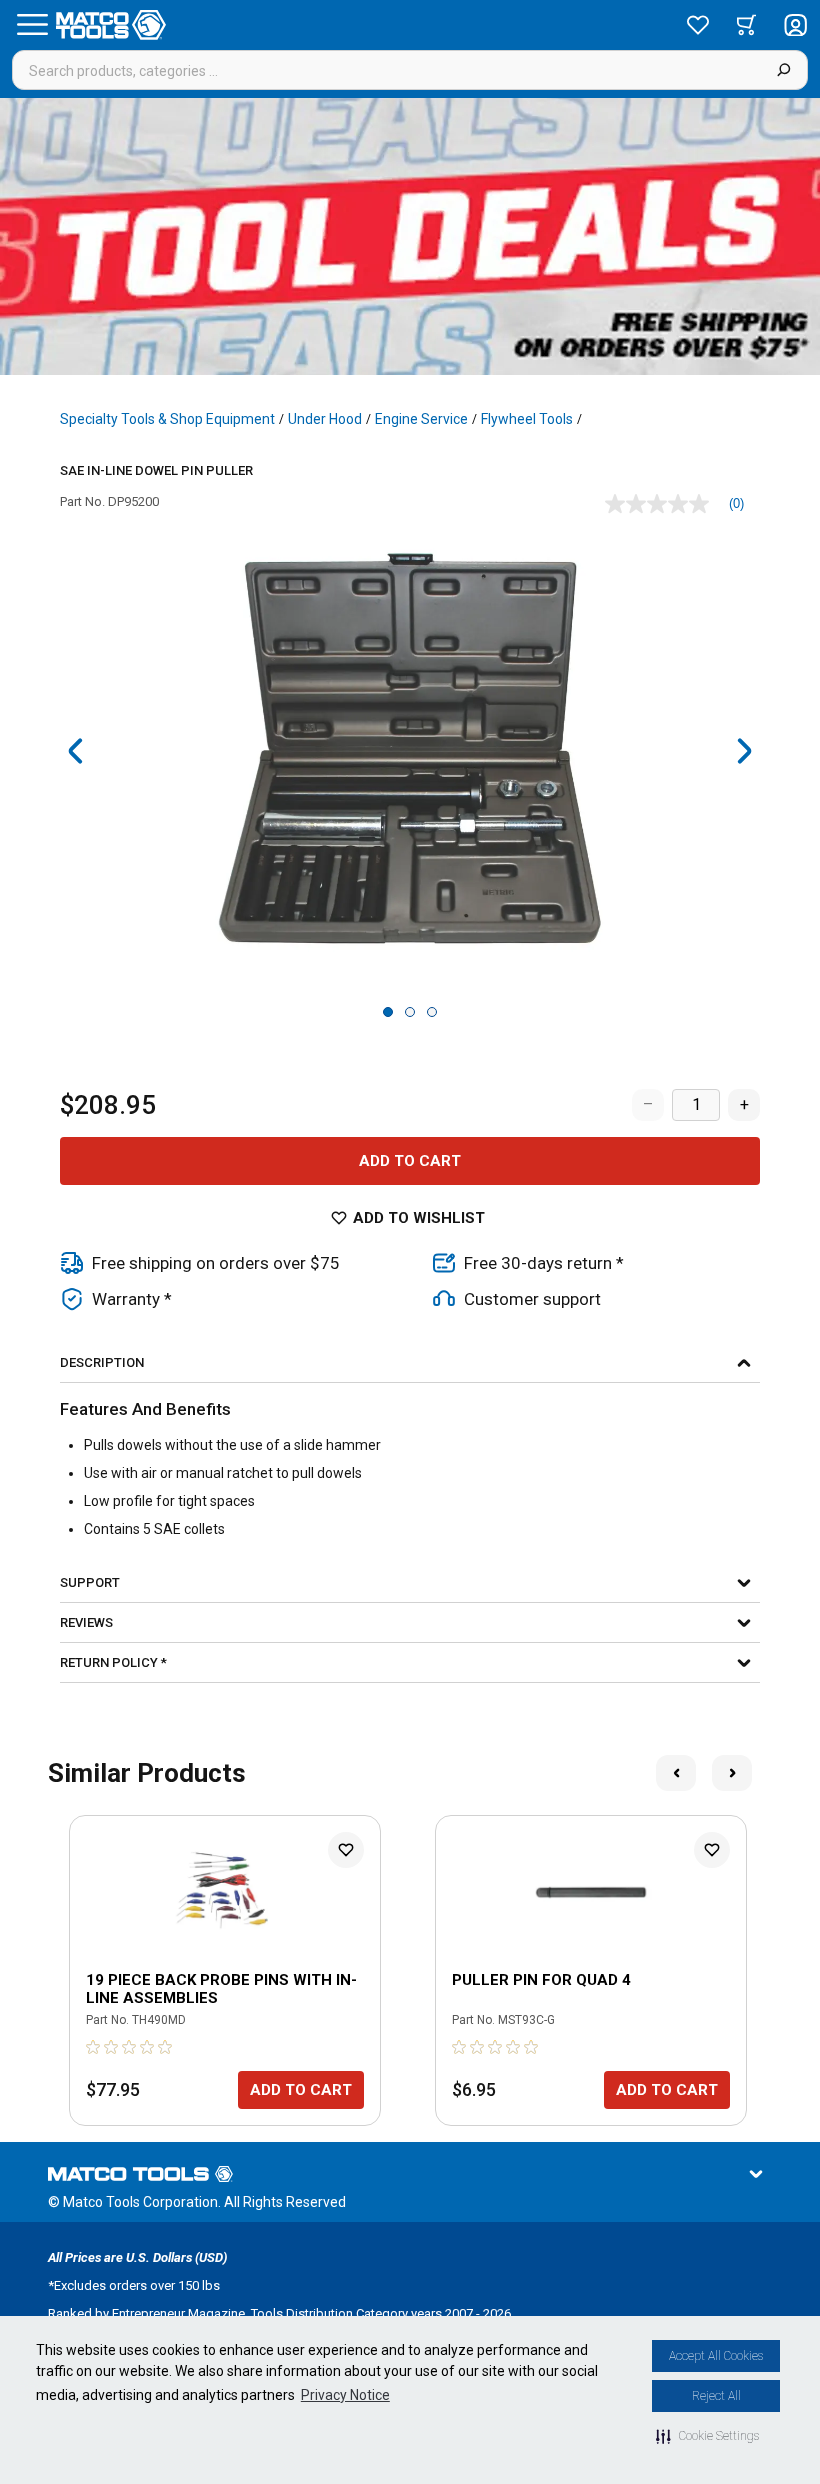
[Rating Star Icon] (94, 2047)
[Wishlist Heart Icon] (346, 1850)
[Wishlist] (698, 25)
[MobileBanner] (410, 236)
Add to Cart (410, 1161)
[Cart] (746, 25)
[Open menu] (32, 25)
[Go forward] (744, 751)
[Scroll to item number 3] (432, 1012)
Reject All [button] (716, 2396)
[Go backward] (76, 751)
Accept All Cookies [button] (716, 2356)
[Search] (783, 70)
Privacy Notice (345, 2395)
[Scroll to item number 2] (410, 1012)
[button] (707, 2436)
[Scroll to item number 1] (388, 1012)
